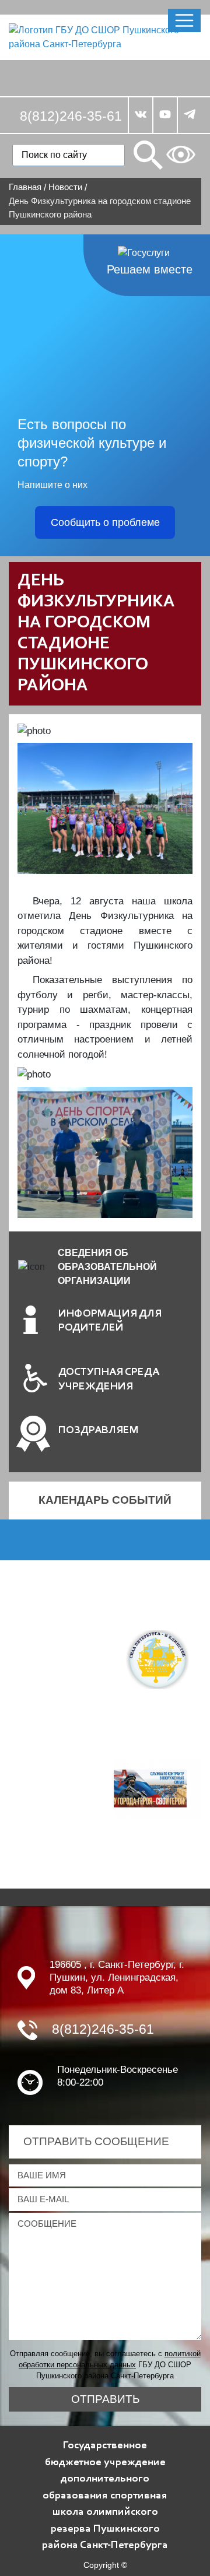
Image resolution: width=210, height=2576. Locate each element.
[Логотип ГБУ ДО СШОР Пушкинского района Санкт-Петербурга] (105, 36)
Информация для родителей (110, 1321)
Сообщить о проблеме (105, 522)
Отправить (105, 2399)
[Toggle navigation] (184, 20)
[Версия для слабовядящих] (181, 155)
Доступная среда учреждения (109, 1380)
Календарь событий (105, 1500)
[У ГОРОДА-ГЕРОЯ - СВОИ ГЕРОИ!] (157, 1788)
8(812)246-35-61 (71, 116)
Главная (25, 187)
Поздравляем (99, 1431)
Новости (65, 187)
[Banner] (157, 1659)
